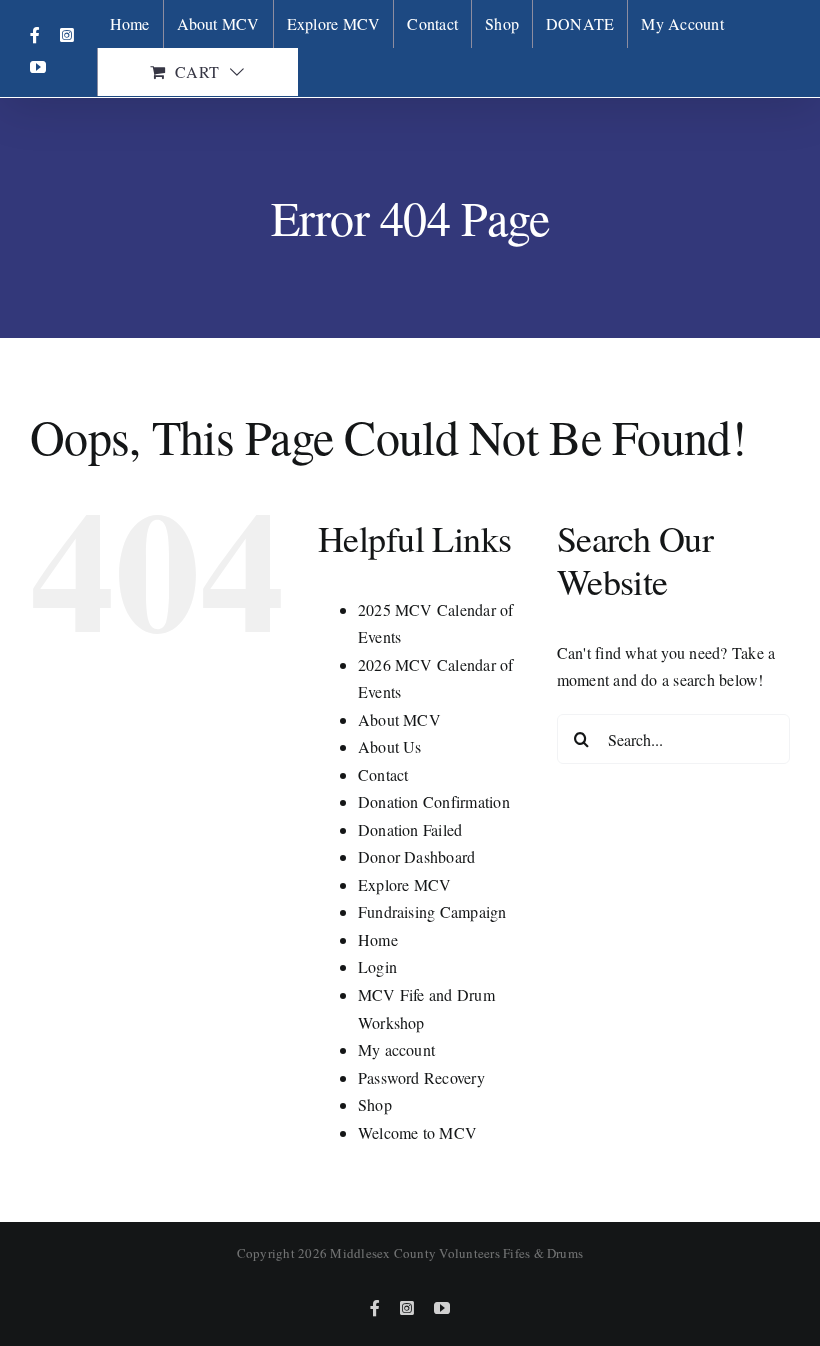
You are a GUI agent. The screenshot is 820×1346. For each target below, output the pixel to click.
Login (377, 966)
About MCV (399, 719)
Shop (375, 1104)
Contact (383, 774)
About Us (390, 746)
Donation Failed (410, 829)
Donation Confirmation (434, 801)
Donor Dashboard (417, 856)
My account (396, 1049)
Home (378, 939)
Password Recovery (421, 1077)
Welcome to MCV (417, 1132)
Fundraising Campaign (432, 911)
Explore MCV (405, 884)
